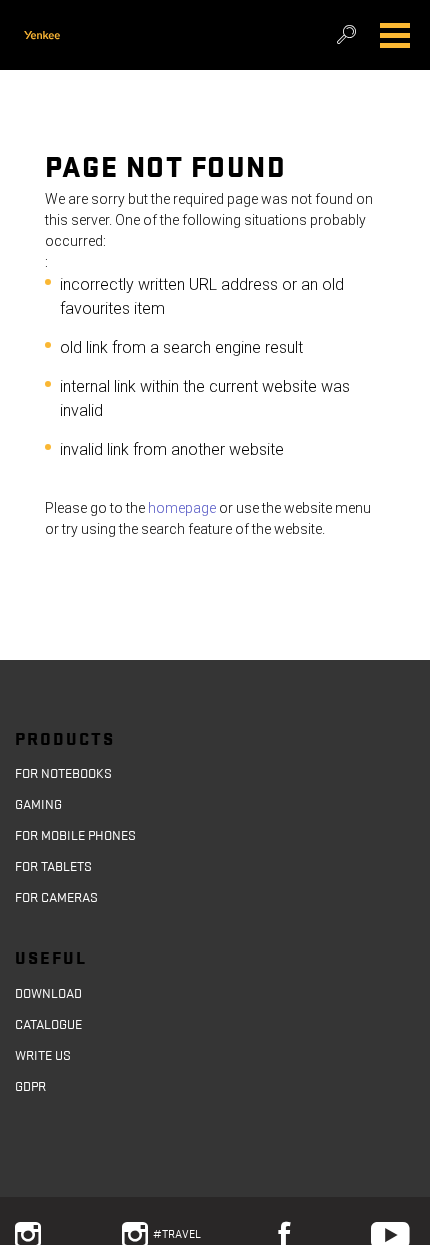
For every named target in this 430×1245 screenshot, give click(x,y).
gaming (38, 805)
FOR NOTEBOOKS (63, 774)
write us (43, 1056)
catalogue (48, 1025)
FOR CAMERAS (56, 898)
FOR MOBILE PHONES (75, 836)
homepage (180, 508)
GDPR (30, 1087)
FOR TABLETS (53, 867)
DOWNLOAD (48, 994)
